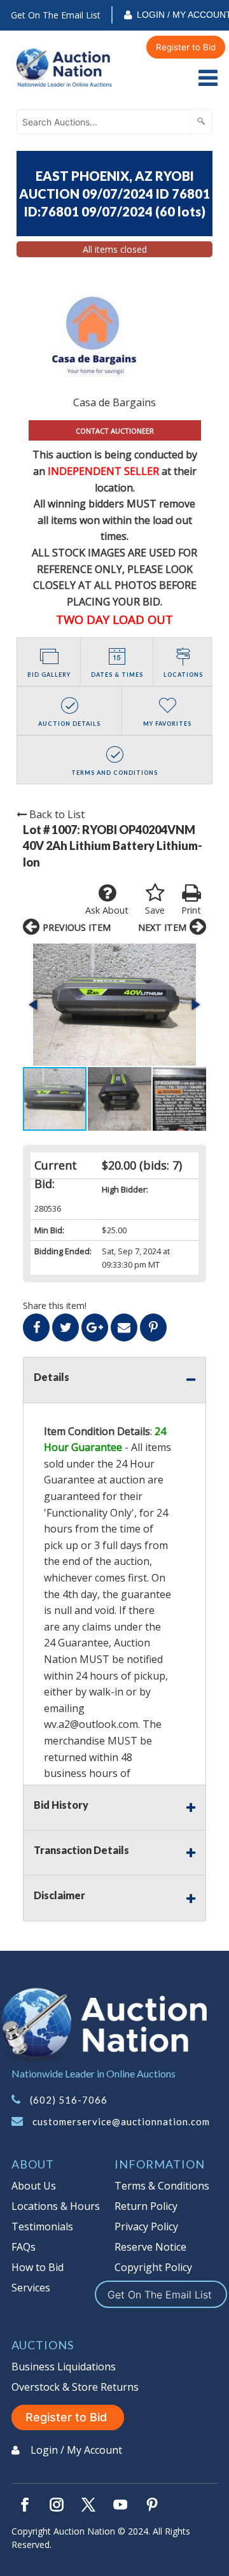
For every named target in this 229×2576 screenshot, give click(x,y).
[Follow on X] (88, 2505)
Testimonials (42, 2226)
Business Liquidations (64, 2367)
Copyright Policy (153, 2267)
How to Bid (38, 2267)
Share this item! (55, 1306)
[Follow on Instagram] (57, 2505)
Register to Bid (186, 47)
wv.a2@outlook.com (91, 1724)
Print (191, 910)
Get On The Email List (56, 15)
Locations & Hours (56, 2206)
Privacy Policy (146, 2226)
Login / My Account (76, 2450)
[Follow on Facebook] (25, 2505)
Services (31, 2288)
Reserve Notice (150, 2247)
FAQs (24, 2247)
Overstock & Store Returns (75, 2387)
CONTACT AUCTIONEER (115, 431)
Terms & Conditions (162, 2186)
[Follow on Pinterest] (152, 2505)
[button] (114, 1005)
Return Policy (146, 2206)
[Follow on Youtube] (120, 2505)
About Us (34, 2186)
